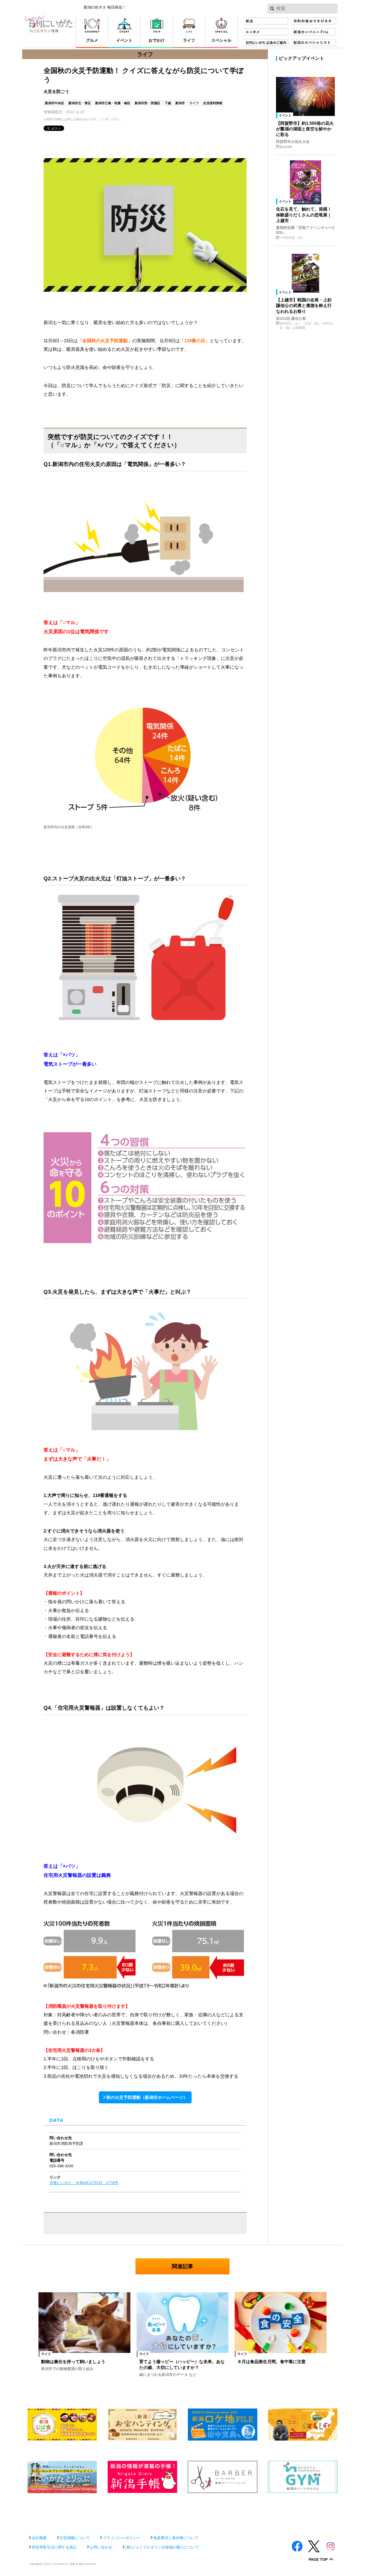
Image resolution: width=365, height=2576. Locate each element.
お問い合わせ (101, 2547)
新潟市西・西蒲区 (147, 103)
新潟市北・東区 (80, 103)
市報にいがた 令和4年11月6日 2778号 (84, 2183)
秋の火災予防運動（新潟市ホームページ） (147, 2097)
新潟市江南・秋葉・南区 (113, 103)
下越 (168, 103)
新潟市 (180, 103)
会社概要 (39, 2538)
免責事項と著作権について (176, 2538)
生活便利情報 (213, 103)
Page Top (318, 2560)
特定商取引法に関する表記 (54, 2547)
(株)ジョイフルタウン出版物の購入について (162, 2547)
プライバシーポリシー (122, 2538)
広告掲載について (75, 2538)
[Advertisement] (183, 2511)
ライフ (194, 103)
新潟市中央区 (55, 103)
